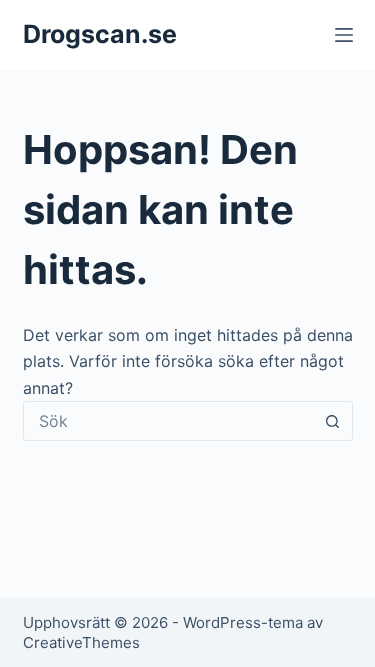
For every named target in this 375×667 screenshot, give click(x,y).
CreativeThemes (81, 642)
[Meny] (344, 35)
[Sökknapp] (333, 421)
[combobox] (169, 421)
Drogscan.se (100, 34)
